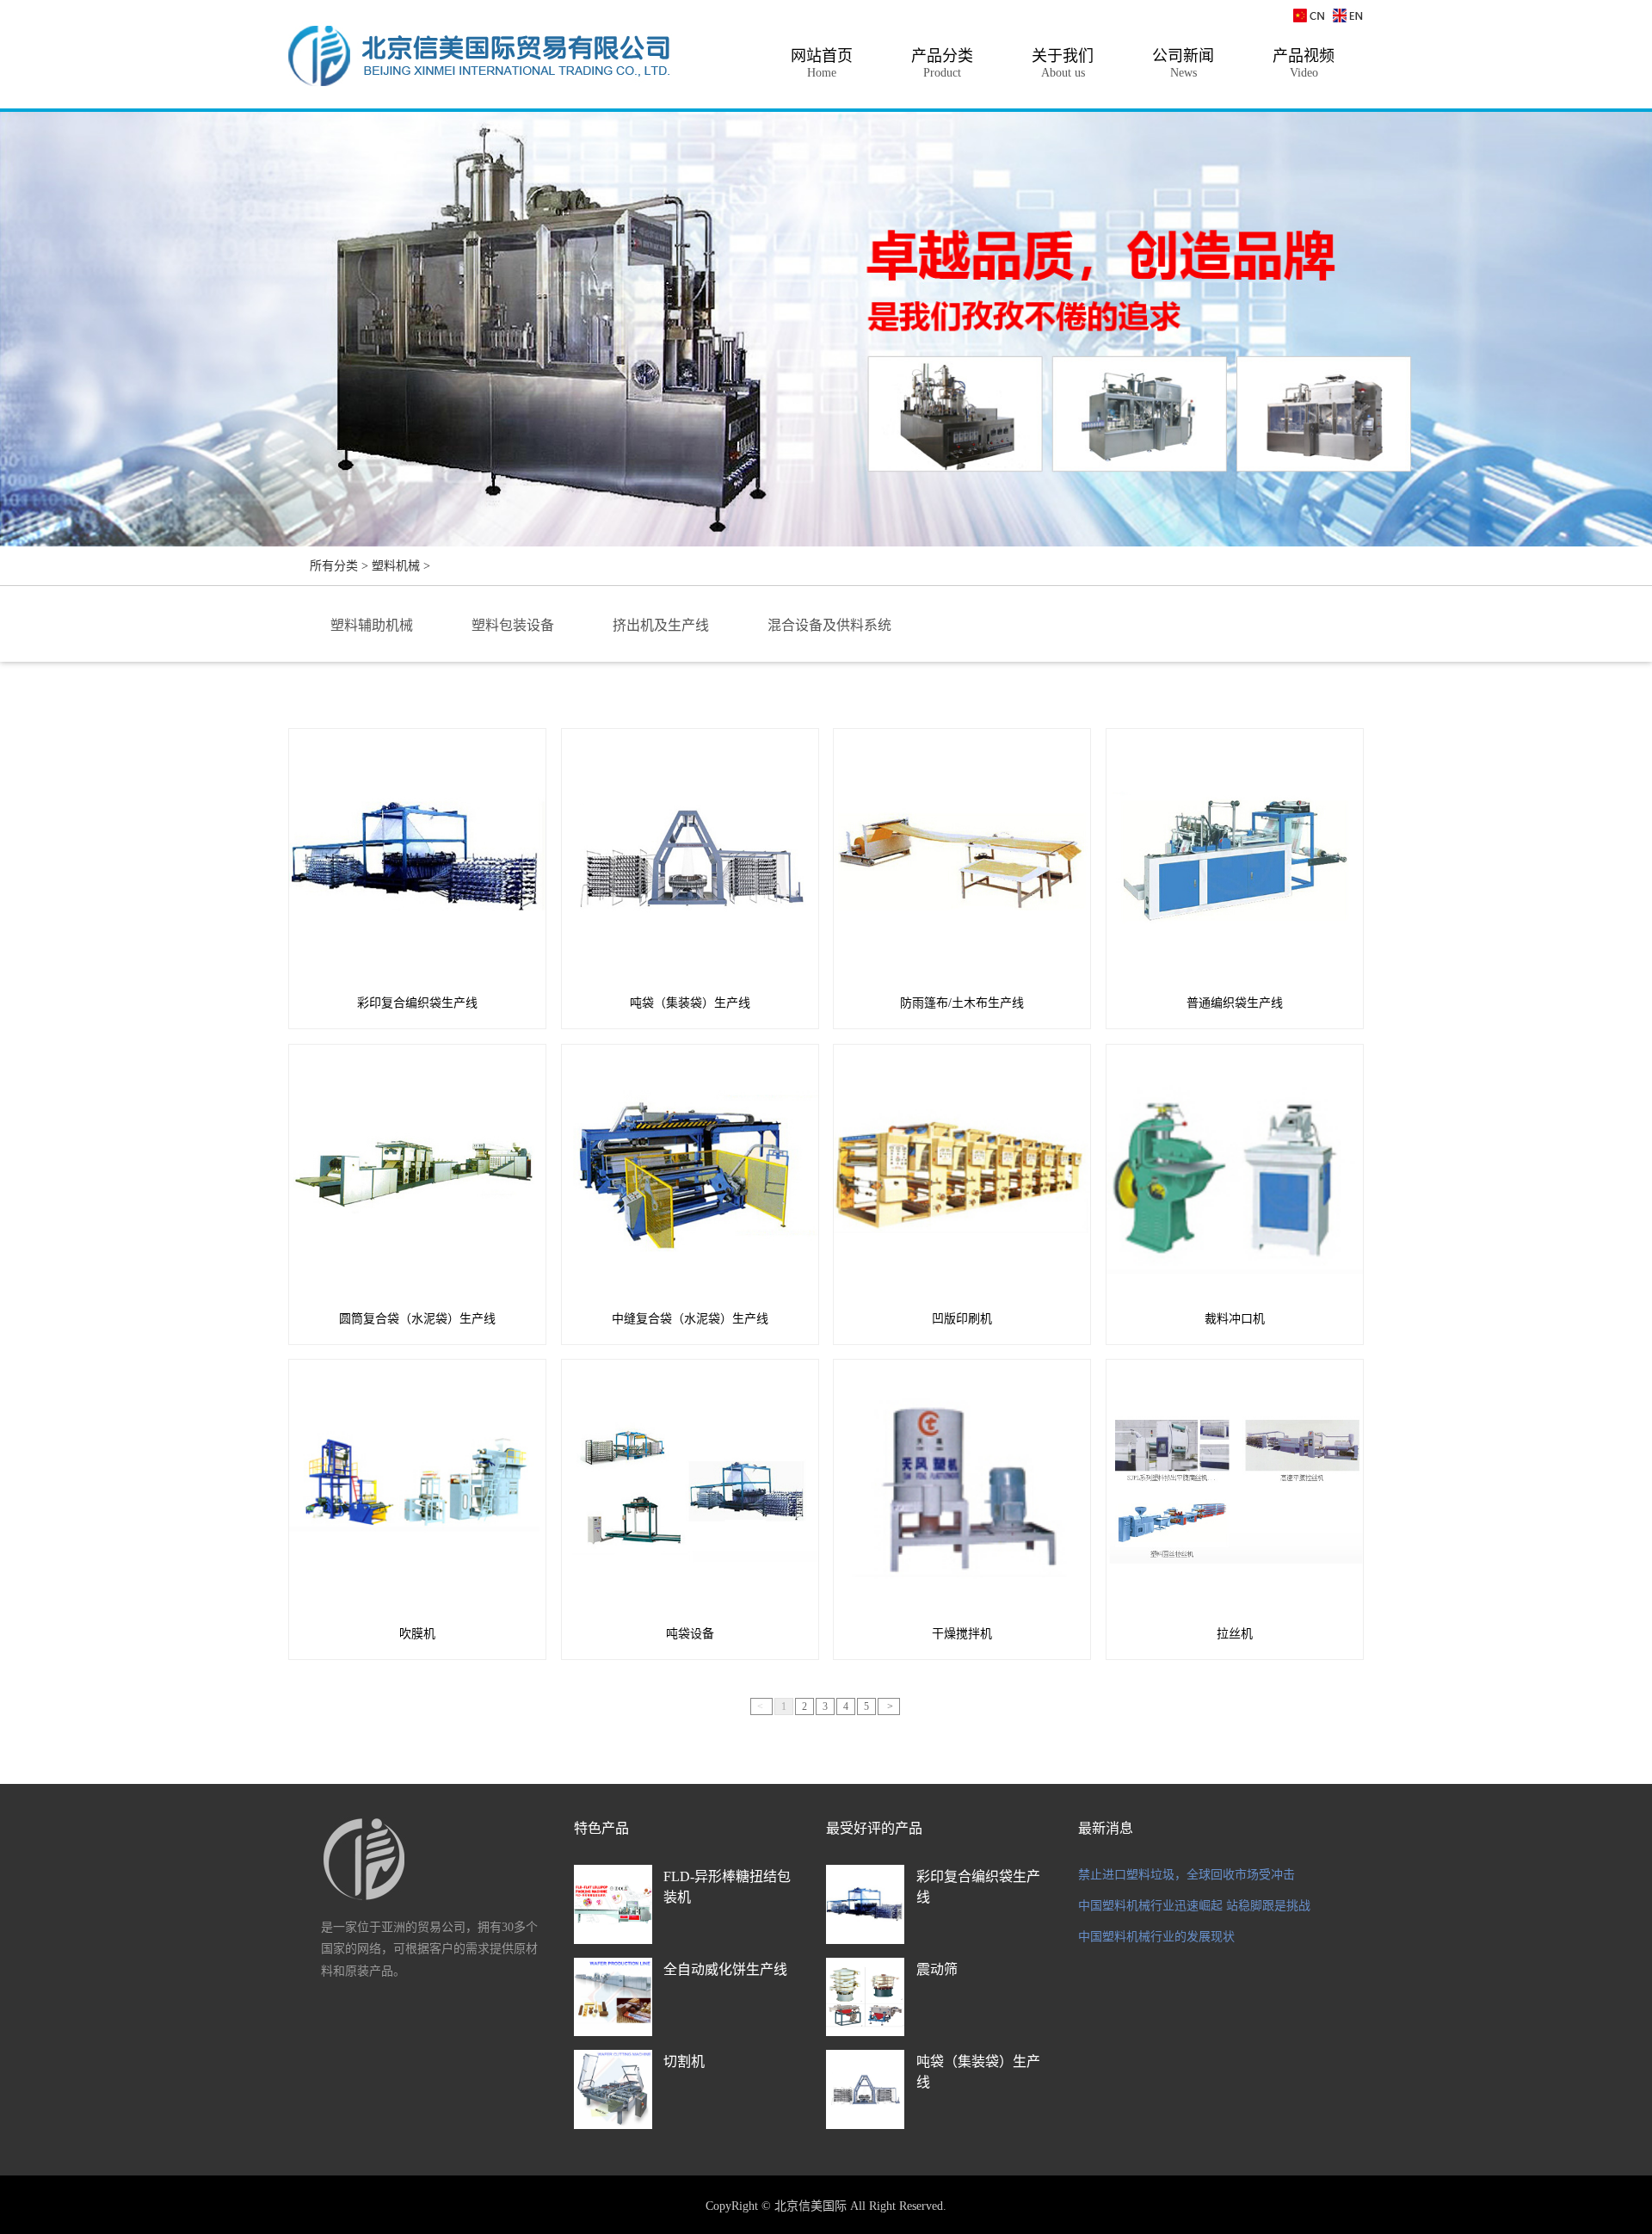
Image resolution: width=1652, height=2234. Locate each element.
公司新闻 (1183, 63)
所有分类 (334, 566)
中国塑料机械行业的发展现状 (1156, 1937)
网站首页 (822, 63)
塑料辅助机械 (372, 625)
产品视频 (1304, 63)
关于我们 (1063, 63)
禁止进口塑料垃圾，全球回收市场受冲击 (1187, 1875)
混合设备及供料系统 (829, 625)
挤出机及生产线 (661, 625)
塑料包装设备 (513, 625)
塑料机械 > (401, 566)
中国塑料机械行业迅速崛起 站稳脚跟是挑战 (1194, 1906)
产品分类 (942, 63)
